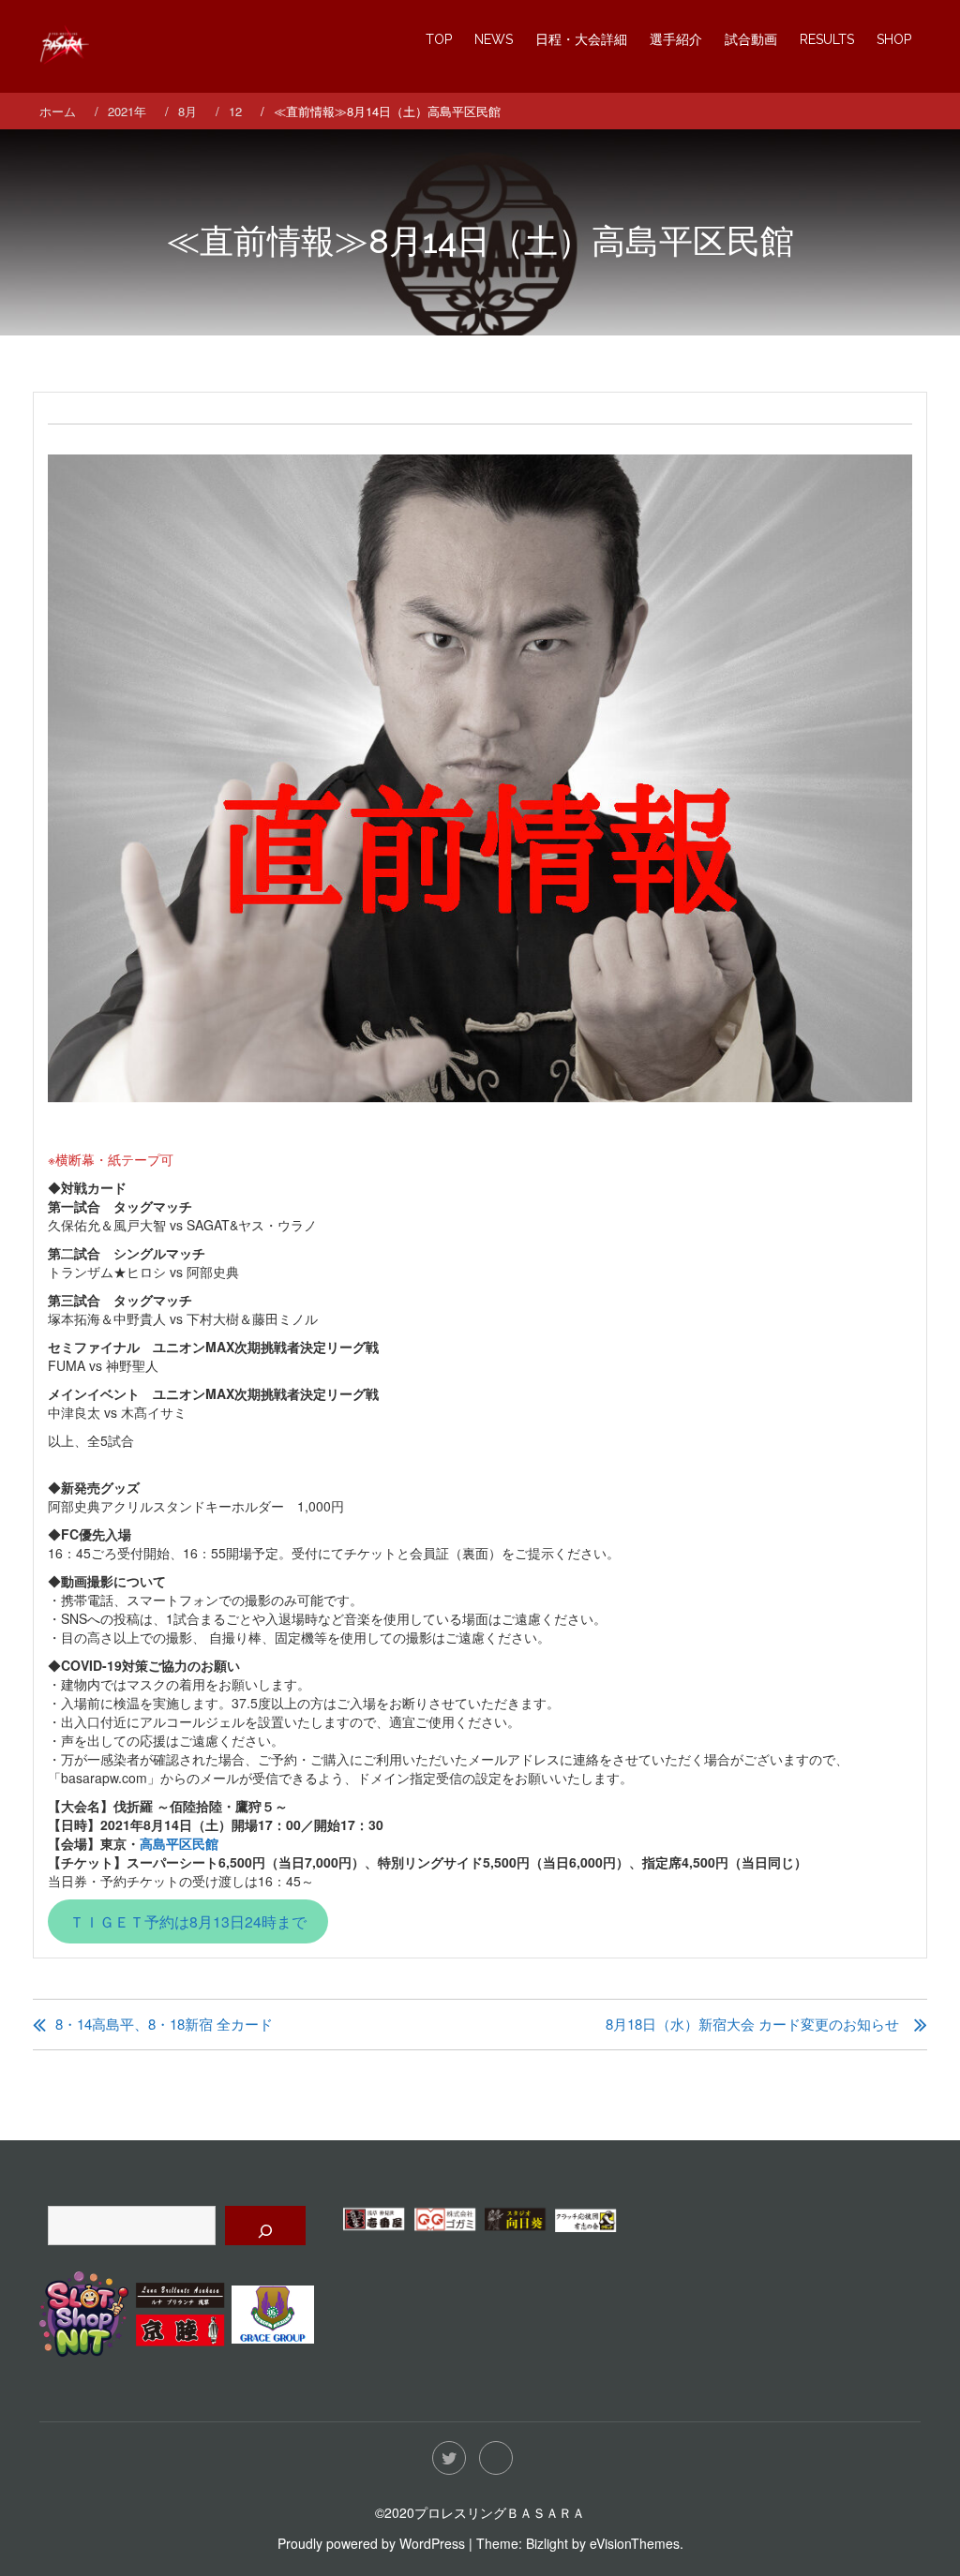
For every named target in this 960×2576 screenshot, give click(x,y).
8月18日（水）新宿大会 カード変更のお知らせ (752, 2024)
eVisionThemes (635, 2543)
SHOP (894, 39)
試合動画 (751, 39)
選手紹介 (676, 39)
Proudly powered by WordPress (371, 2543)
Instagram (496, 2458)
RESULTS (827, 39)
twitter (449, 2458)
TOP (439, 39)
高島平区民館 (179, 1843)
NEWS (494, 39)
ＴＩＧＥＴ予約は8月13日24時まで (188, 1921)
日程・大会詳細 (581, 39)
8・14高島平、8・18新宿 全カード (164, 2024)
